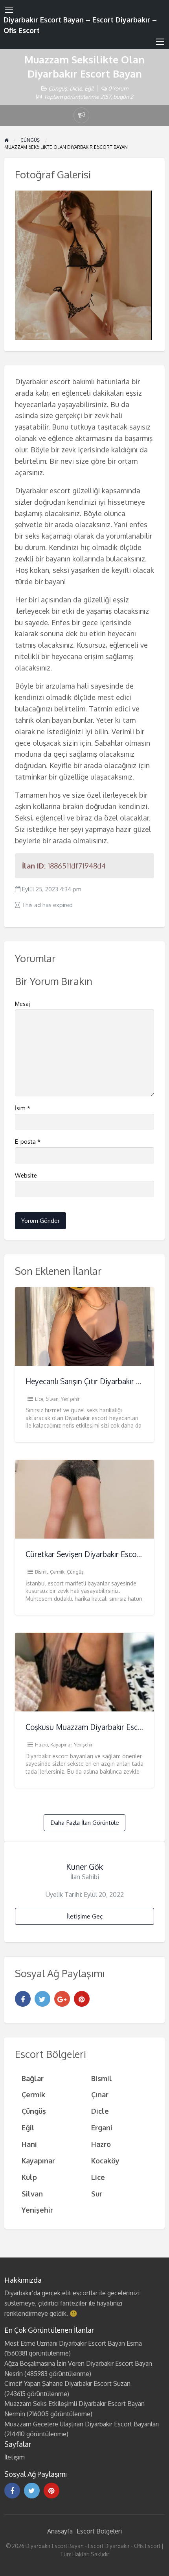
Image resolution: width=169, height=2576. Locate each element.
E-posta (28, 1142)
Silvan (52, 1399)
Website (26, 1175)
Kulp (29, 2177)
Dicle (76, 88)
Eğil (89, 88)
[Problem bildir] (81, 115)
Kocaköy (105, 2160)
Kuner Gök (84, 1867)
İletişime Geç (85, 1916)
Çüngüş (58, 88)
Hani (29, 2144)
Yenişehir (70, 1399)
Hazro (41, 1745)
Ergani (102, 2127)
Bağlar (33, 2078)
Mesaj (22, 1004)
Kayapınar (61, 1745)
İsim (23, 1108)
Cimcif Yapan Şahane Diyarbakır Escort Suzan (67, 2383)
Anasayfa (60, 2531)
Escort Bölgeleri (99, 2531)
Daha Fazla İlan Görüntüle (85, 1822)
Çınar (100, 2094)
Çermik (57, 1572)
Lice (39, 1399)
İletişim (15, 2457)
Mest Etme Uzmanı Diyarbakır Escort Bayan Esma (73, 2343)
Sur (97, 2194)
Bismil (41, 1572)
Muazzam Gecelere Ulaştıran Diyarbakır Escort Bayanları (82, 2424)
